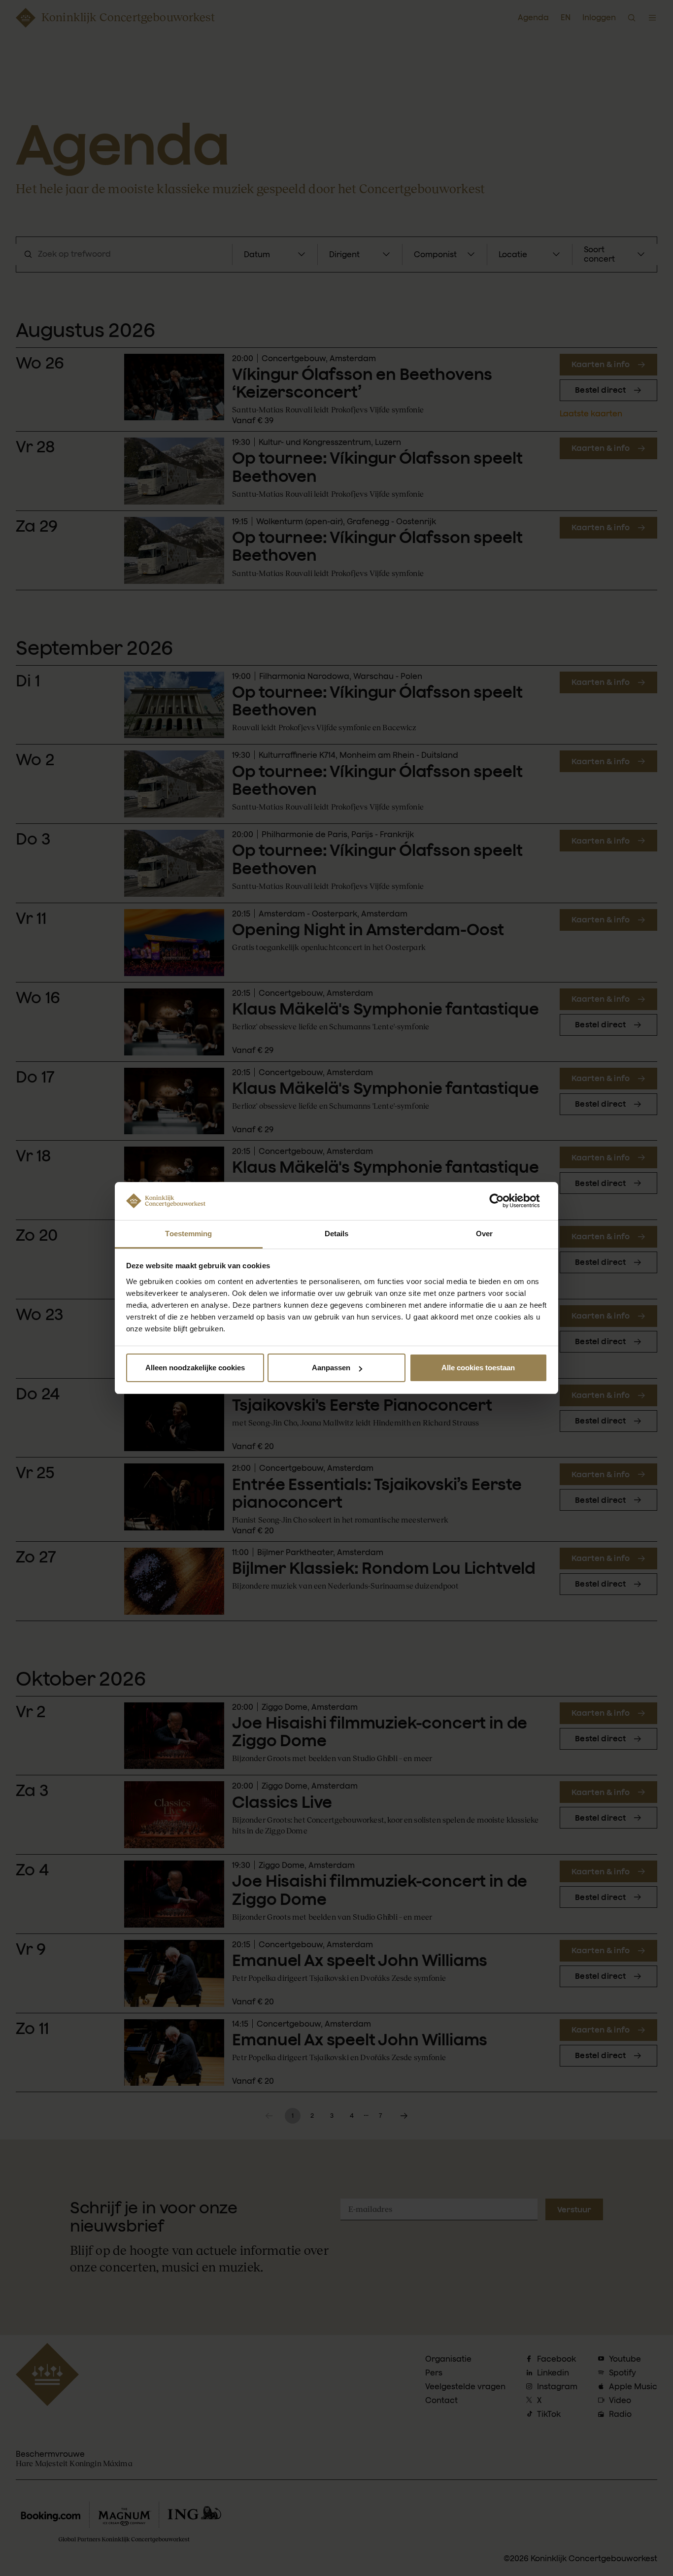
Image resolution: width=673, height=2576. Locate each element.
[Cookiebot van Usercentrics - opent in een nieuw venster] (504, 1201)
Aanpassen (331, 1368)
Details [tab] (337, 1234)
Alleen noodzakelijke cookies (195, 1368)
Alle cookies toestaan (478, 1368)
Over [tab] (484, 1234)
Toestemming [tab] (188, 1234)
